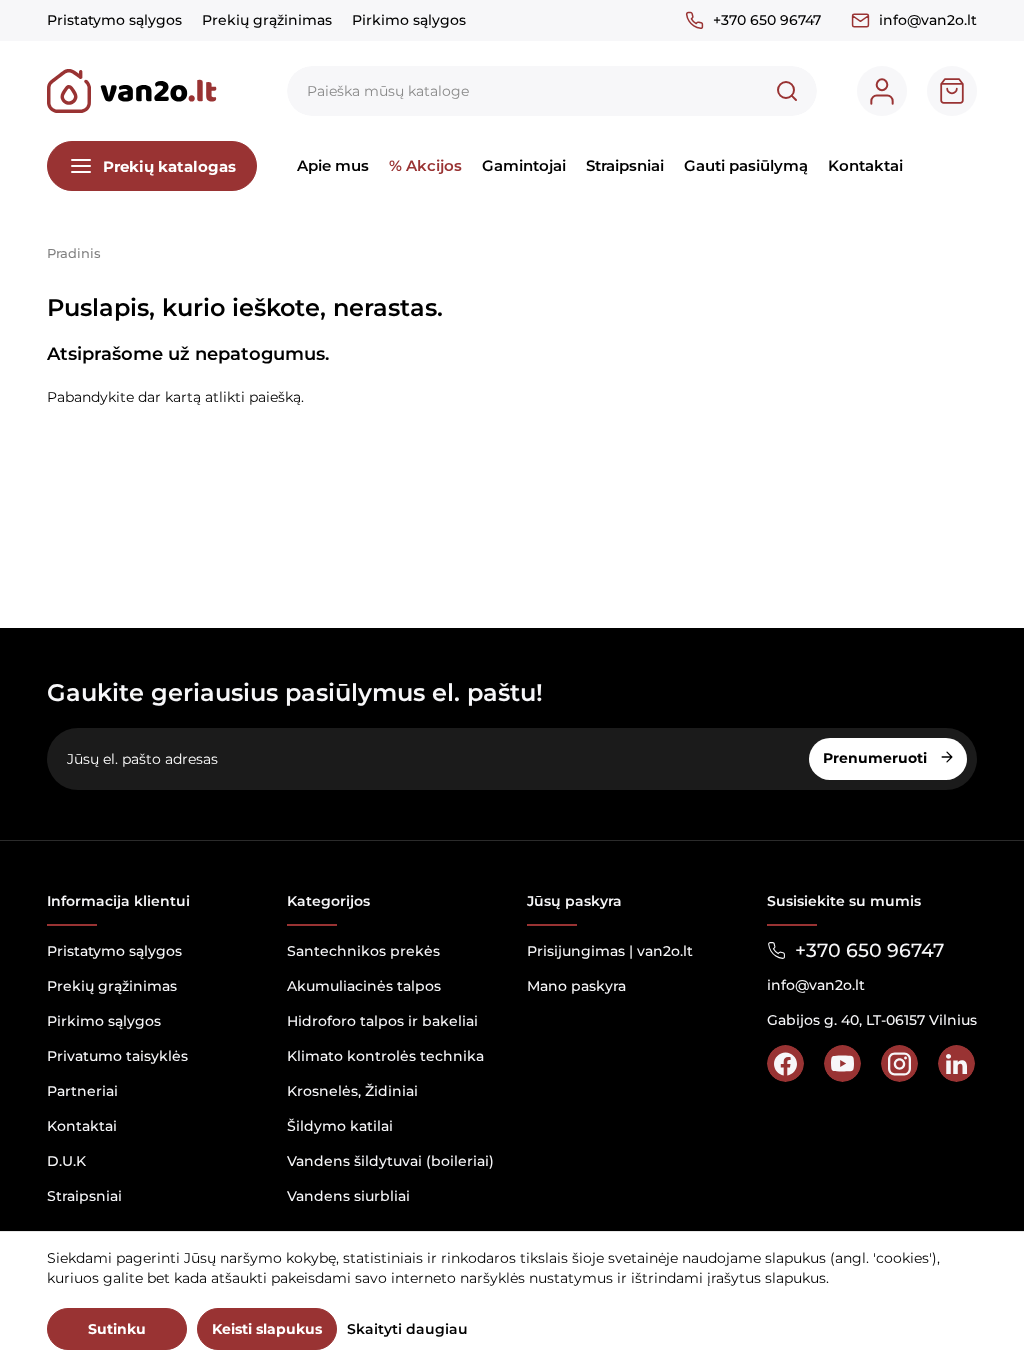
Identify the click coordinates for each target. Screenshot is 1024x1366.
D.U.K (66, 1161)
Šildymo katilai (340, 1126)
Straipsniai (625, 165)
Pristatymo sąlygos (114, 20)
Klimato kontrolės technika (385, 1056)
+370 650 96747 (767, 20)
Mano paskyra (576, 986)
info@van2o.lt (928, 20)
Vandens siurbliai (348, 1196)
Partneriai (82, 1091)
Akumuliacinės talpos (364, 986)
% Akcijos (425, 165)
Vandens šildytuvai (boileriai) (390, 1161)
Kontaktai (865, 165)
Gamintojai (524, 165)
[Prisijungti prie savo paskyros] (882, 91)
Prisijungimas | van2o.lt (610, 951)
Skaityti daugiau (407, 1329)
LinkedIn (956, 1063)
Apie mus (333, 165)
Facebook (785, 1063)
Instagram (899, 1063)
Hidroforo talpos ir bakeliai (382, 1021)
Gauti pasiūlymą (746, 165)
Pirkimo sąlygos (409, 20)
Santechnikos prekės (363, 951)
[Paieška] (787, 91)
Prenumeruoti (877, 758)
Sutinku (117, 1329)
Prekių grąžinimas (267, 20)
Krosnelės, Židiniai (352, 1091)
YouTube (842, 1063)
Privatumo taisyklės (117, 1056)
